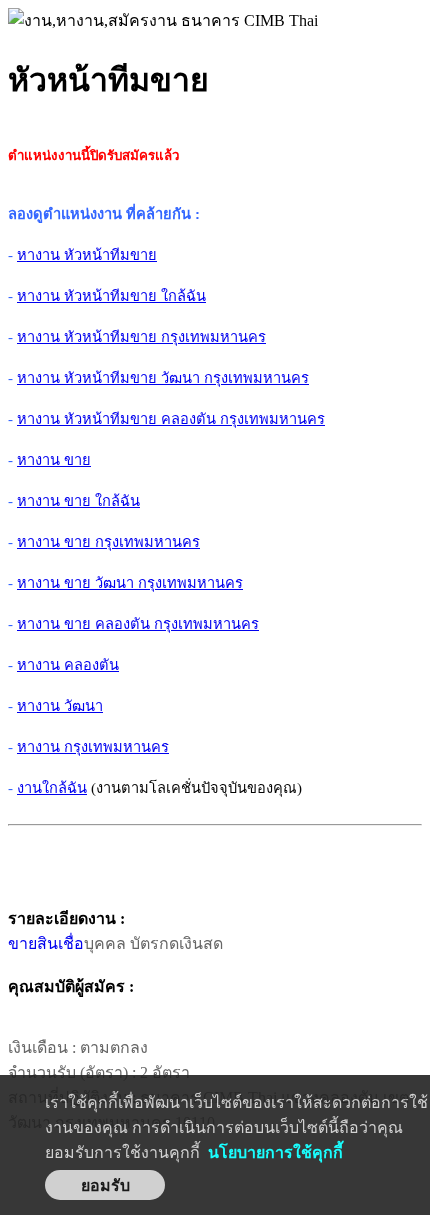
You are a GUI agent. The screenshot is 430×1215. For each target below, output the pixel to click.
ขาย (22, 943)
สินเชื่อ (60, 943)
